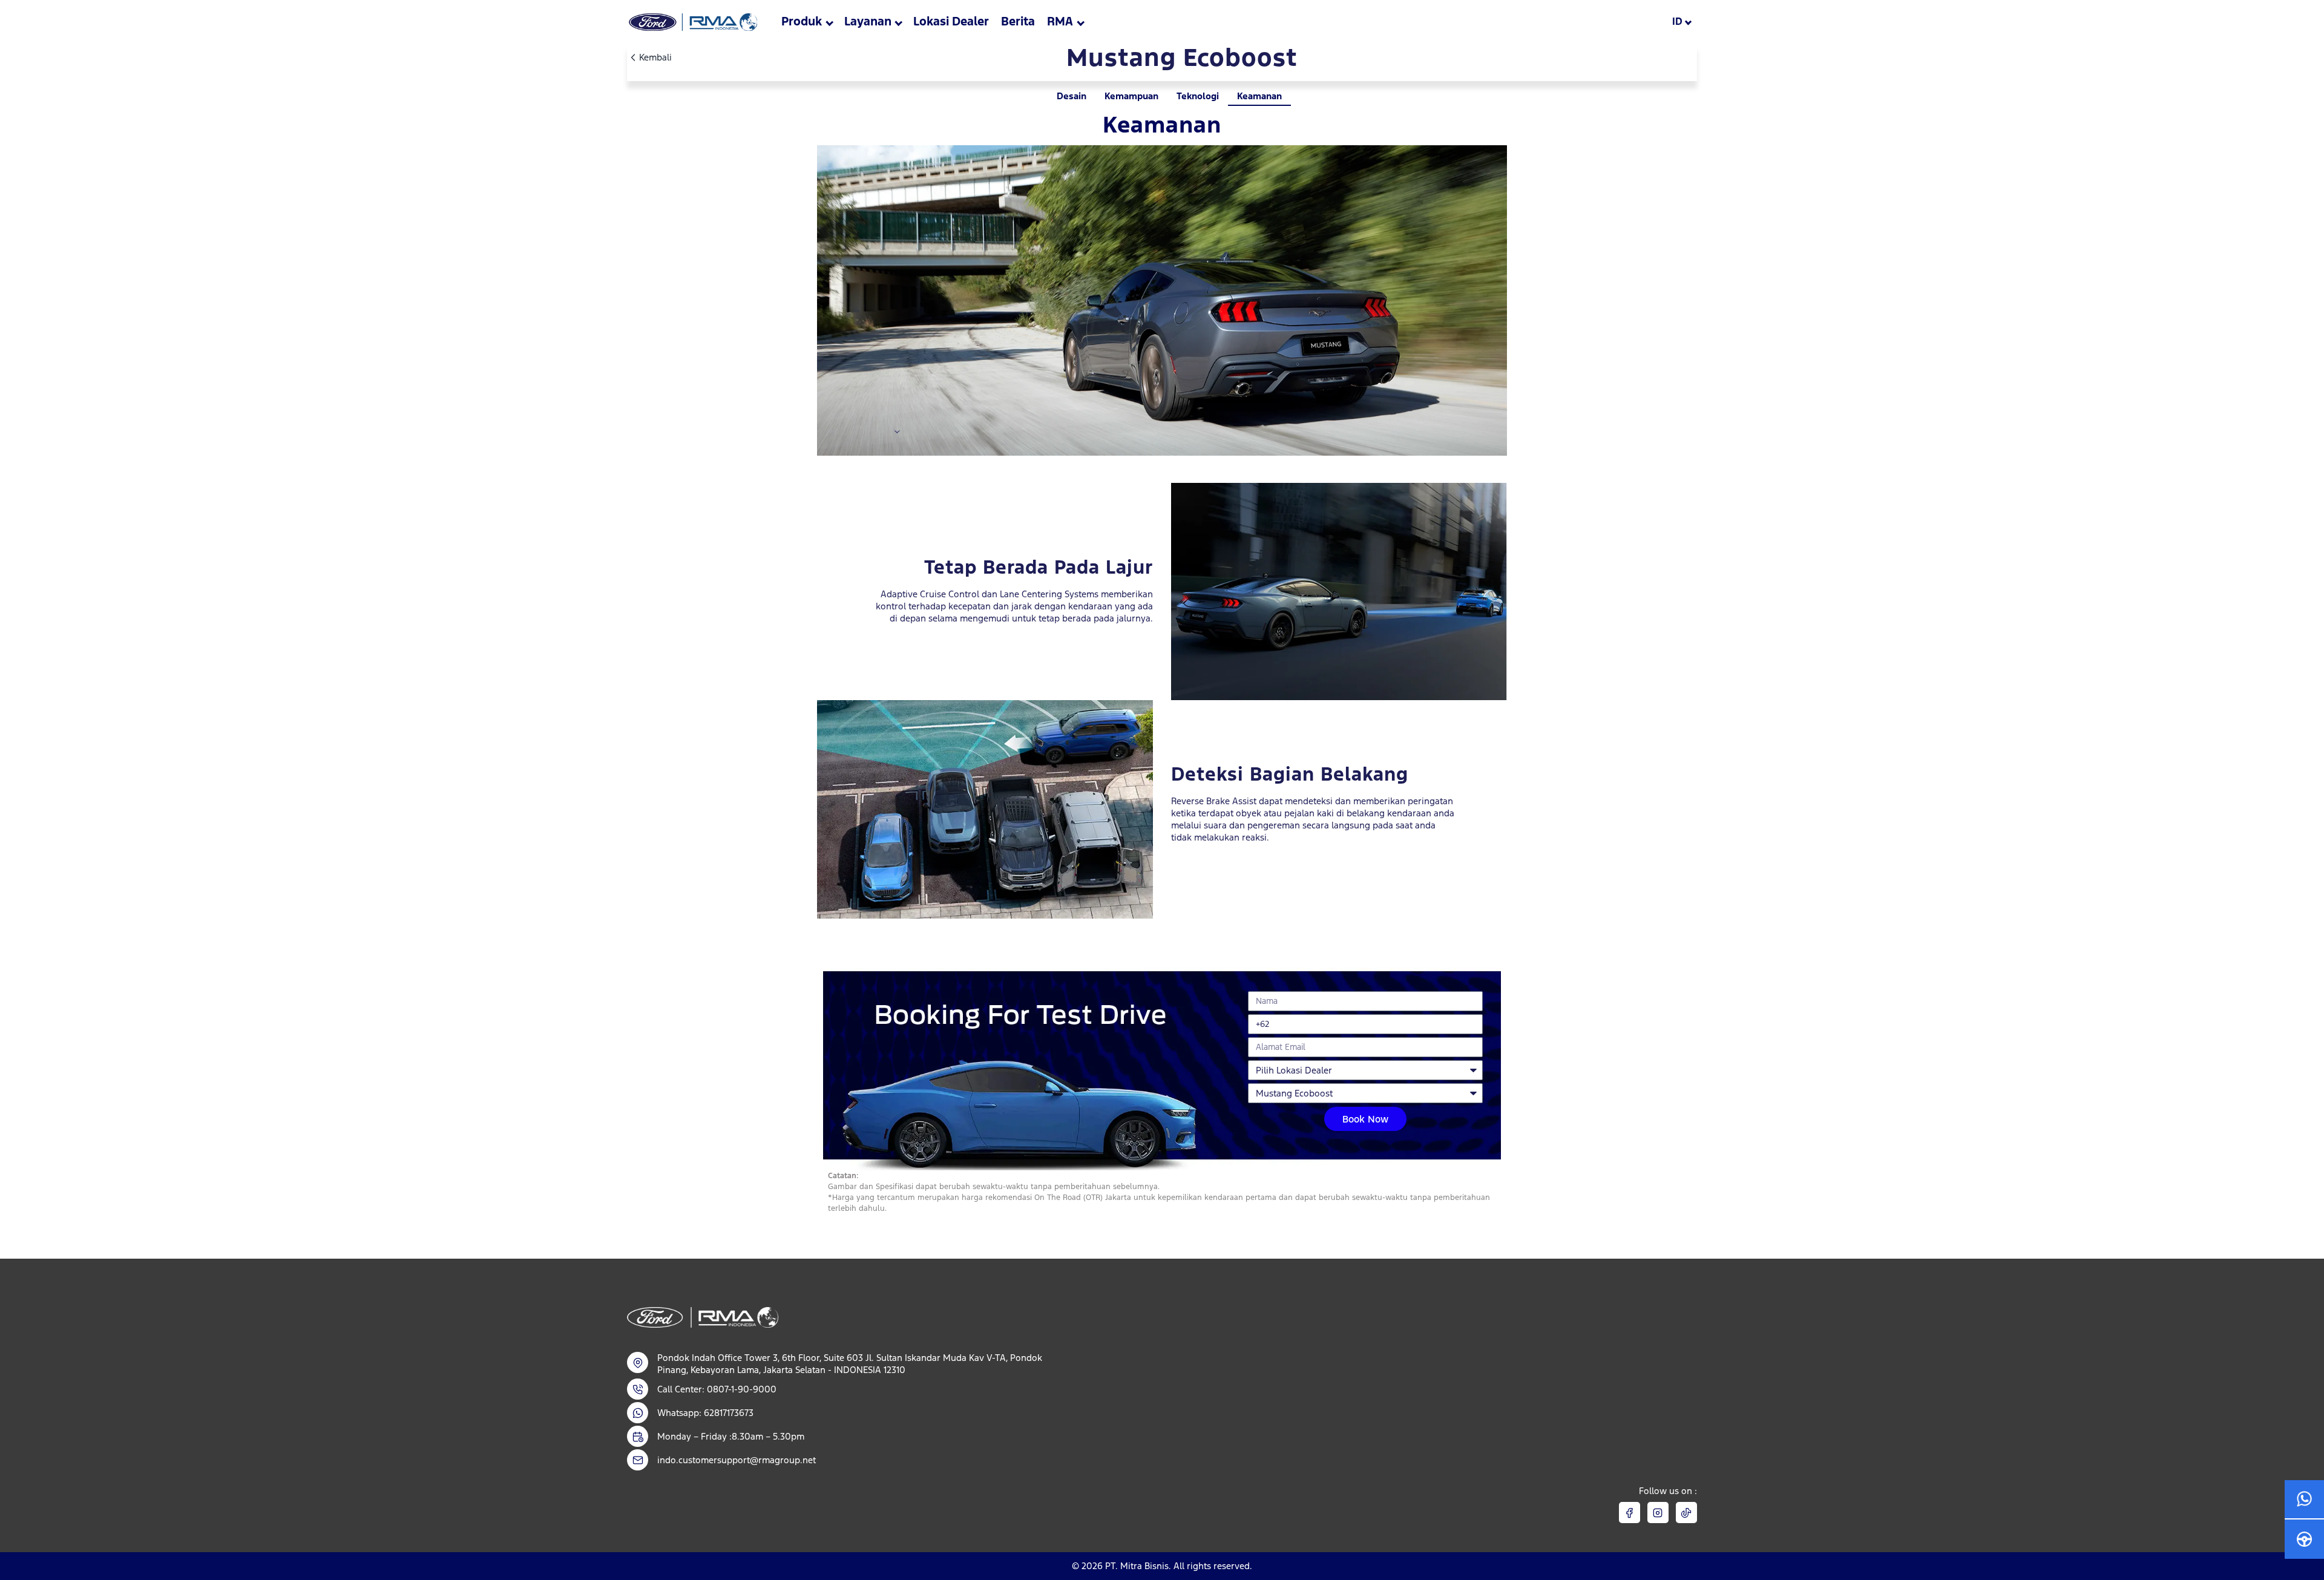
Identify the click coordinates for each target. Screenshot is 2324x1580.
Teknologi (1198, 96)
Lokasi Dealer (951, 21)
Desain (1072, 96)
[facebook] (1630, 1513)
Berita (1018, 21)
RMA (1060, 21)
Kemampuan (1131, 96)
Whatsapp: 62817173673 (705, 1413)
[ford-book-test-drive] (2304, 1539)
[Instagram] (1658, 1513)
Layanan (868, 21)
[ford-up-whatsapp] (2304, 1500)
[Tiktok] (1686, 1513)
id (1677, 21)
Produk (802, 21)
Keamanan (1259, 96)
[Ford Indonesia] (692, 22)
